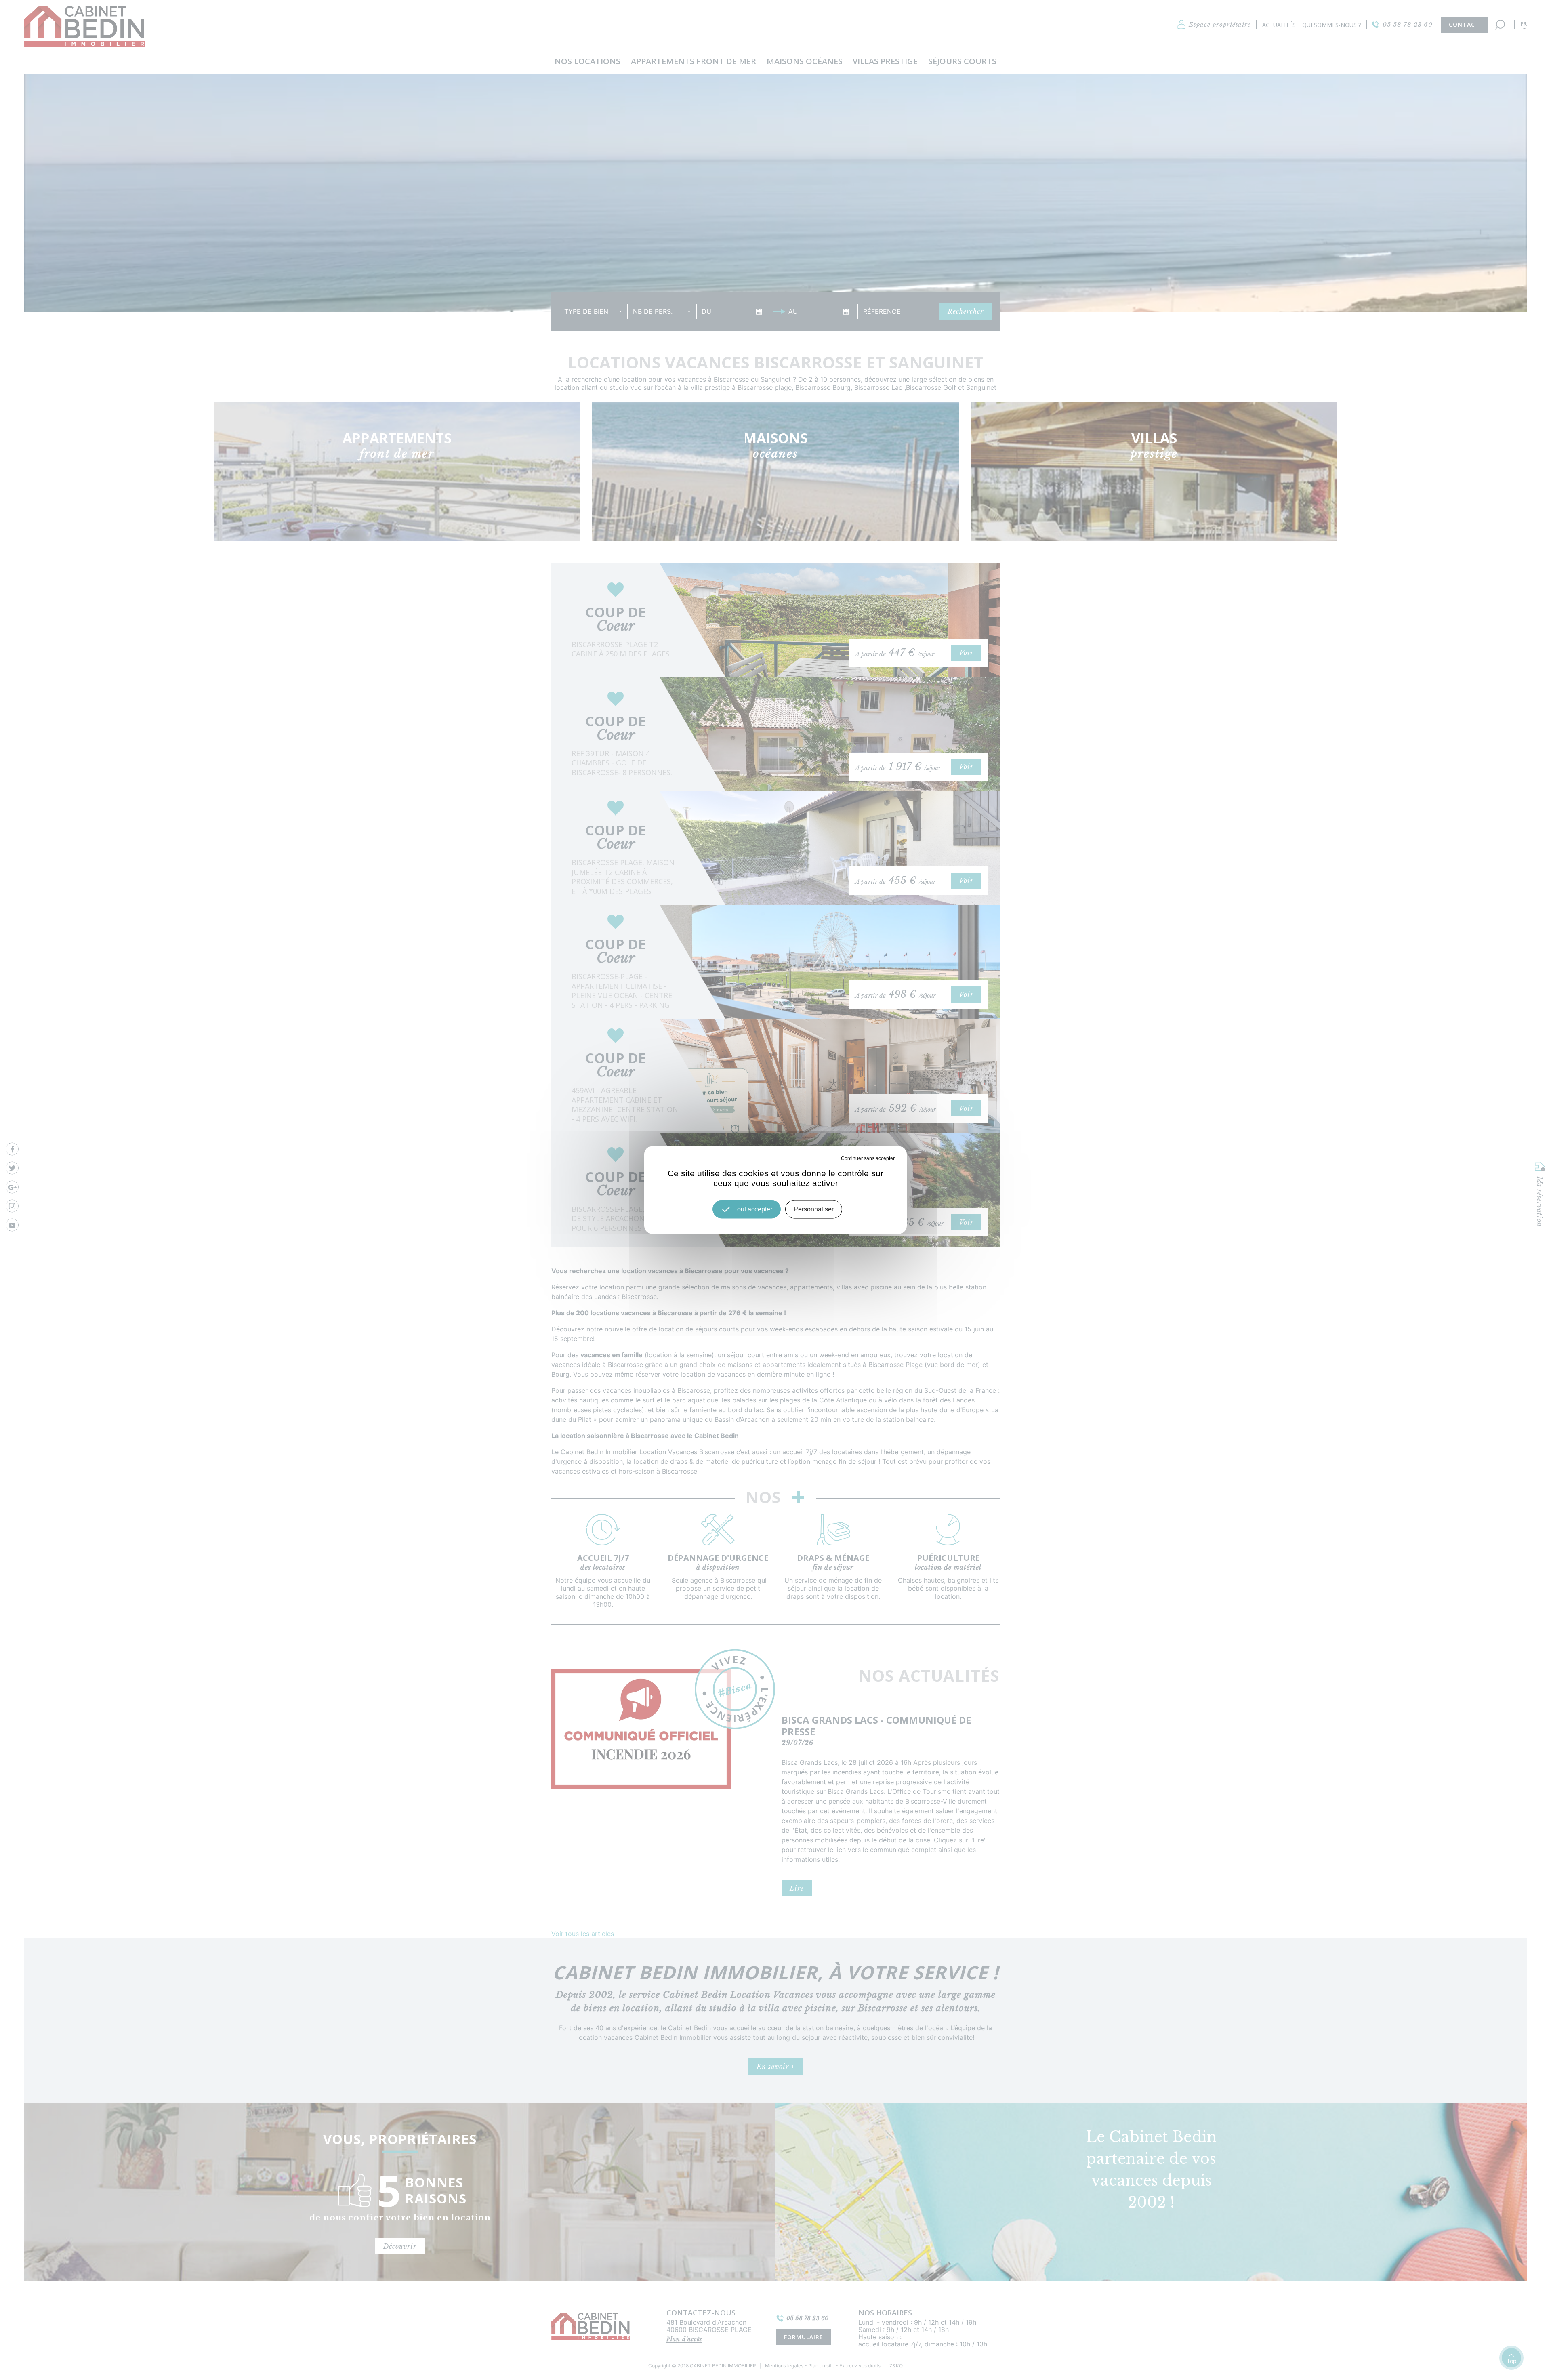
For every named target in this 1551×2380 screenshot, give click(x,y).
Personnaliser (814, 1209)
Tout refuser (827, 1158)
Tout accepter (753, 1209)
